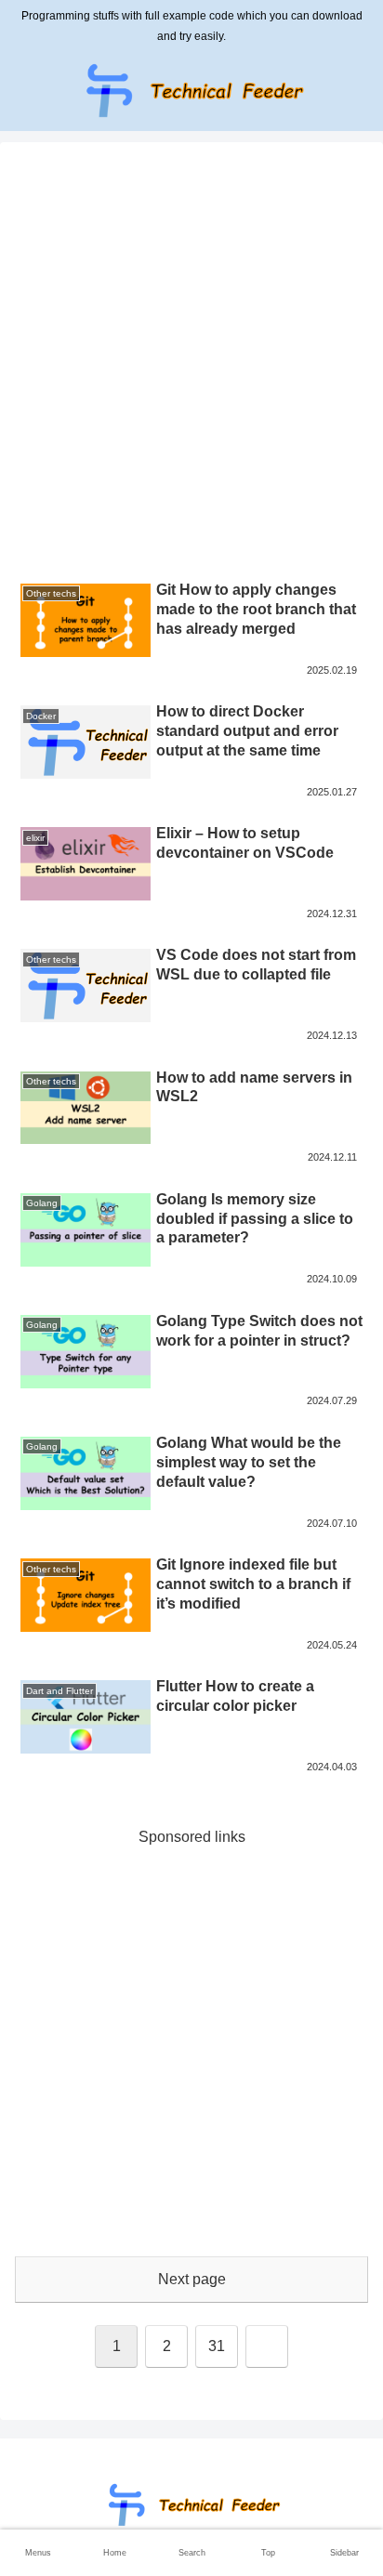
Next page (192, 2279)
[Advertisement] (191, 363)
